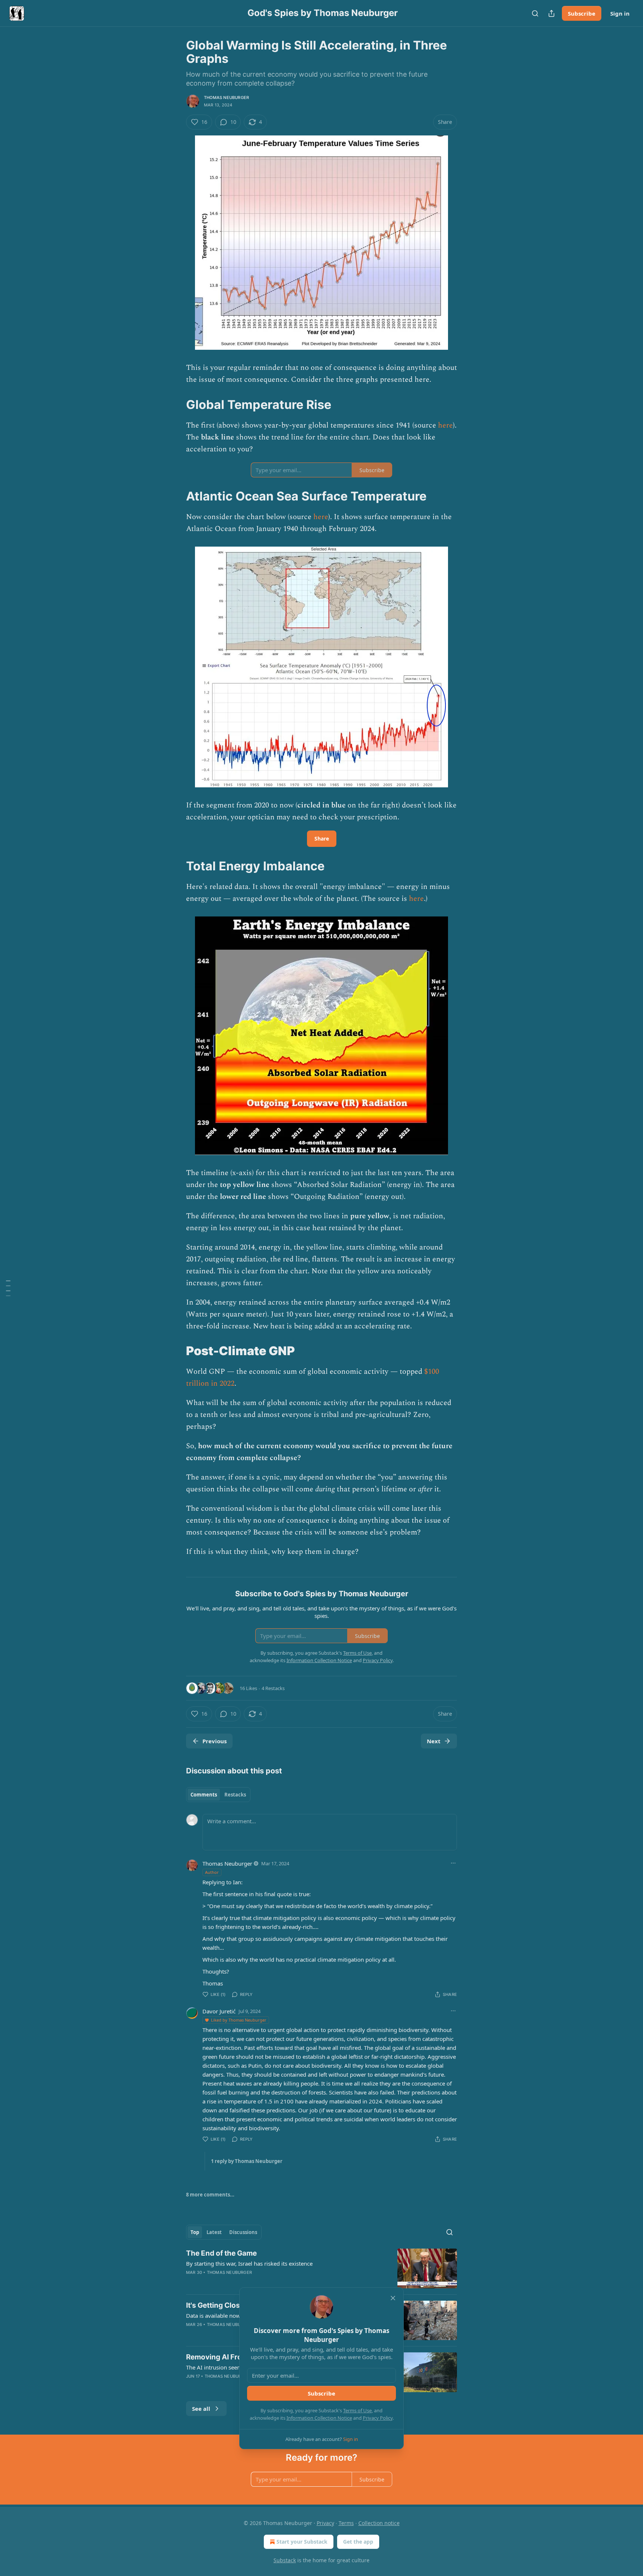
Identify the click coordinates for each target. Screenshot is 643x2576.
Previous (215, 1741)
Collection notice (379, 2523)
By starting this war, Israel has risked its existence (249, 2263)
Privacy (325, 2523)
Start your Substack (302, 2542)
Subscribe (582, 13)
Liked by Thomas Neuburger (239, 2020)
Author (212, 1872)
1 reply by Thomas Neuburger (247, 2161)
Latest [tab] (214, 2232)
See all (201, 2409)
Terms (346, 2523)
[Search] (535, 13)
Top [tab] (195, 2232)
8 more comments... (210, 2195)
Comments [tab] (204, 1795)
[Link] (176, 404)
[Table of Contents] (8, 1288)
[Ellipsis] (453, 1863)
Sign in (620, 13)
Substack (285, 2560)
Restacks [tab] (235, 1795)
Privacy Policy (378, 2418)
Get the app (358, 2542)
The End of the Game (221, 2253)
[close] (393, 2298)
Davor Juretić (219, 2011)
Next (434, 1741)
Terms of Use (357, 2410)
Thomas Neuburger (226, 97)
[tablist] (218, 1795)
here (445, 425)
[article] (321, 2268)
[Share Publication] (551, 13)
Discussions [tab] (243, 2232)
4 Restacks (273, 1688)
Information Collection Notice (319, 2418)
